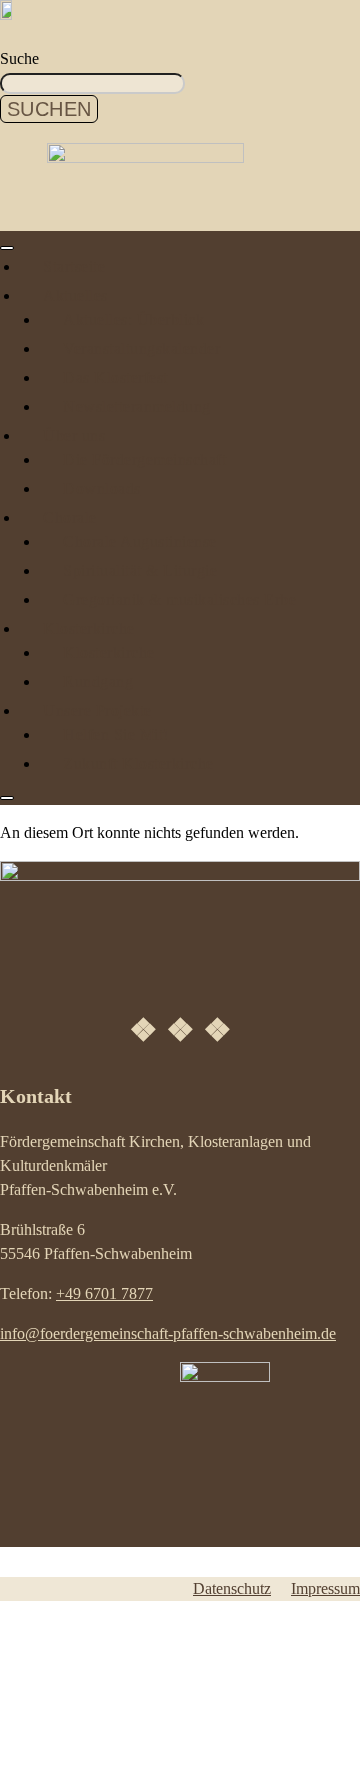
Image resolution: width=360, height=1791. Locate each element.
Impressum (325, 1588)
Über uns (74, 435)
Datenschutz (232, 1588)
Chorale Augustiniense (140, 541)
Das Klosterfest (115, 377)
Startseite (74, 266)
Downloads (102, 488)
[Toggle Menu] (7, 248)
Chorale (70, 517)
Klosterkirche (89, 628)
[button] (85, 1777)
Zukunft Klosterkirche (138, 763)
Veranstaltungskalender (141, 348)
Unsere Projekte (97, 710)
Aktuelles (75, 295)
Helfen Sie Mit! (116, 734)
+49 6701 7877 (104, 1293)
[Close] (7, 798)
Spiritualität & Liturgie (140, 570)
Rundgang (98, 681)
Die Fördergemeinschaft (144, 459)
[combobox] (92, 83)
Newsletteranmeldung (137, 406)
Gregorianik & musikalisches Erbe (179, 599)
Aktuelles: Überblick (133, 319)
